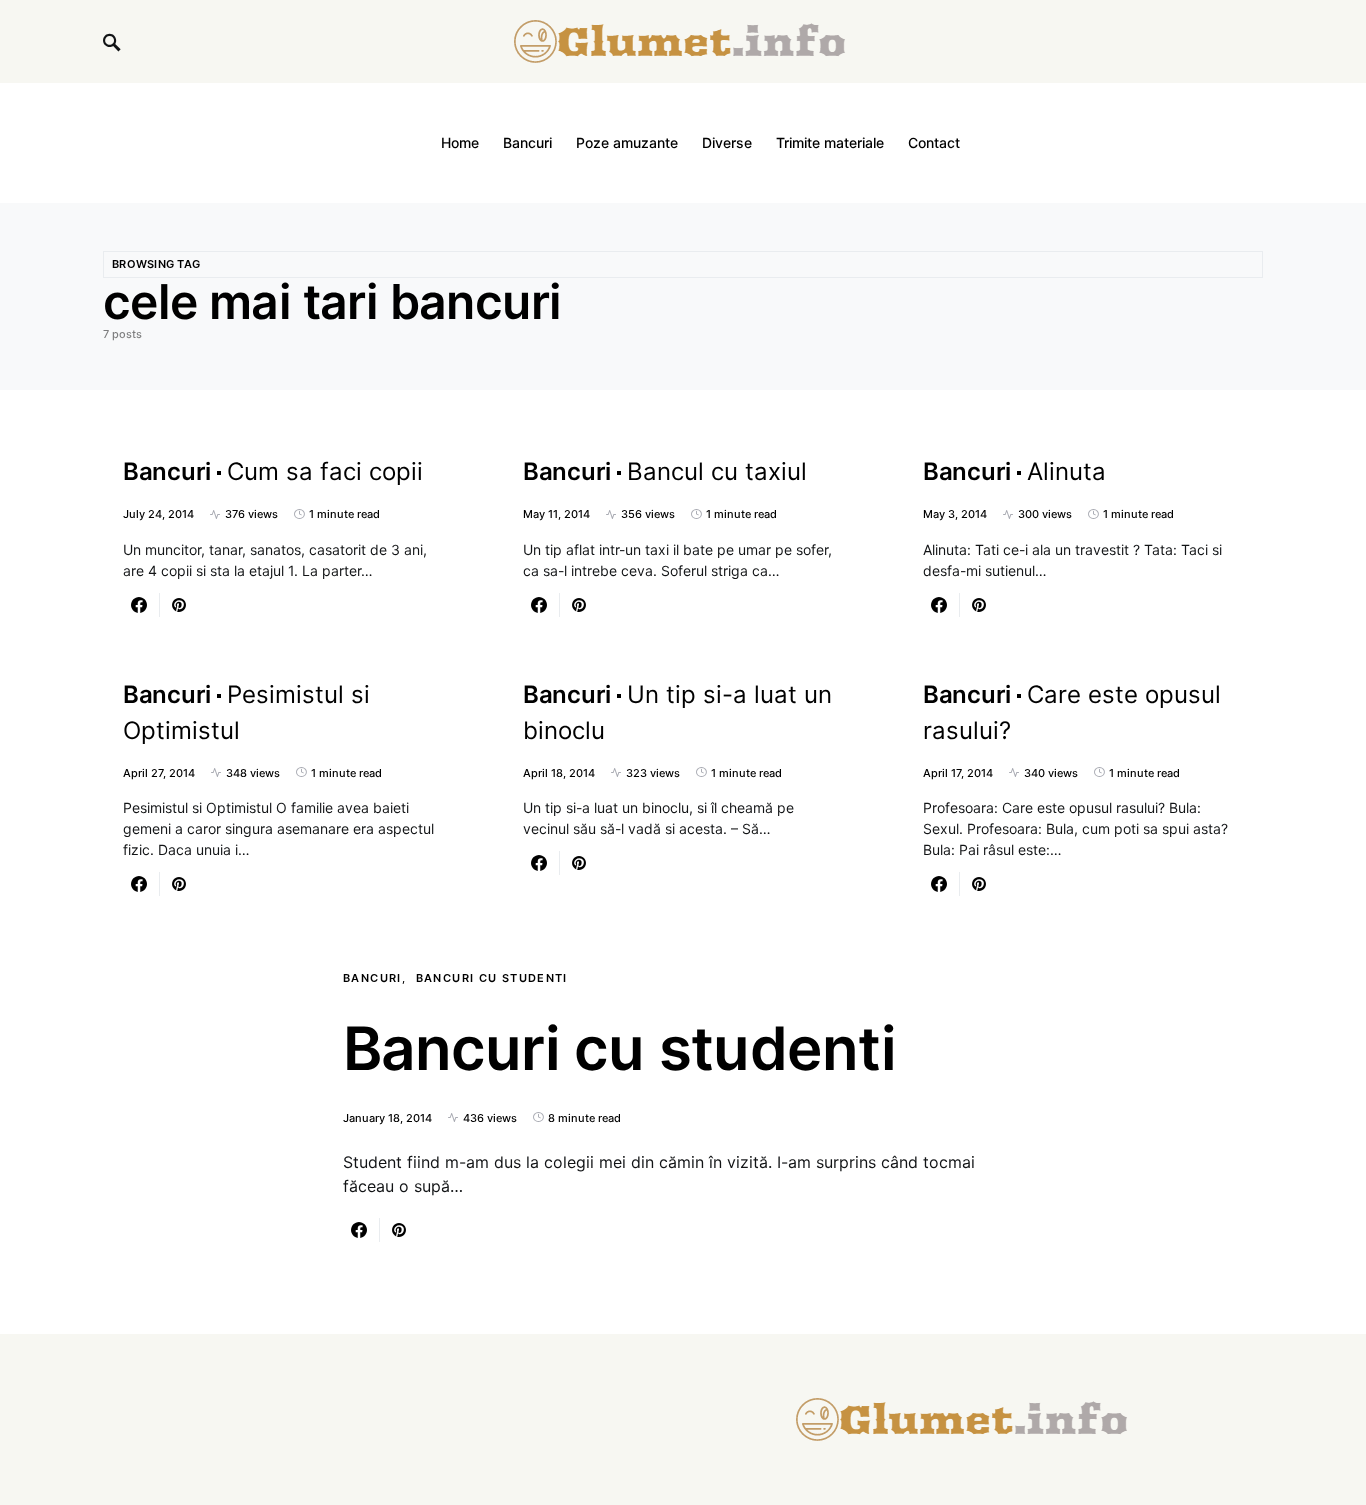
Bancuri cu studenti (492, 978)
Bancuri (372, 978)
